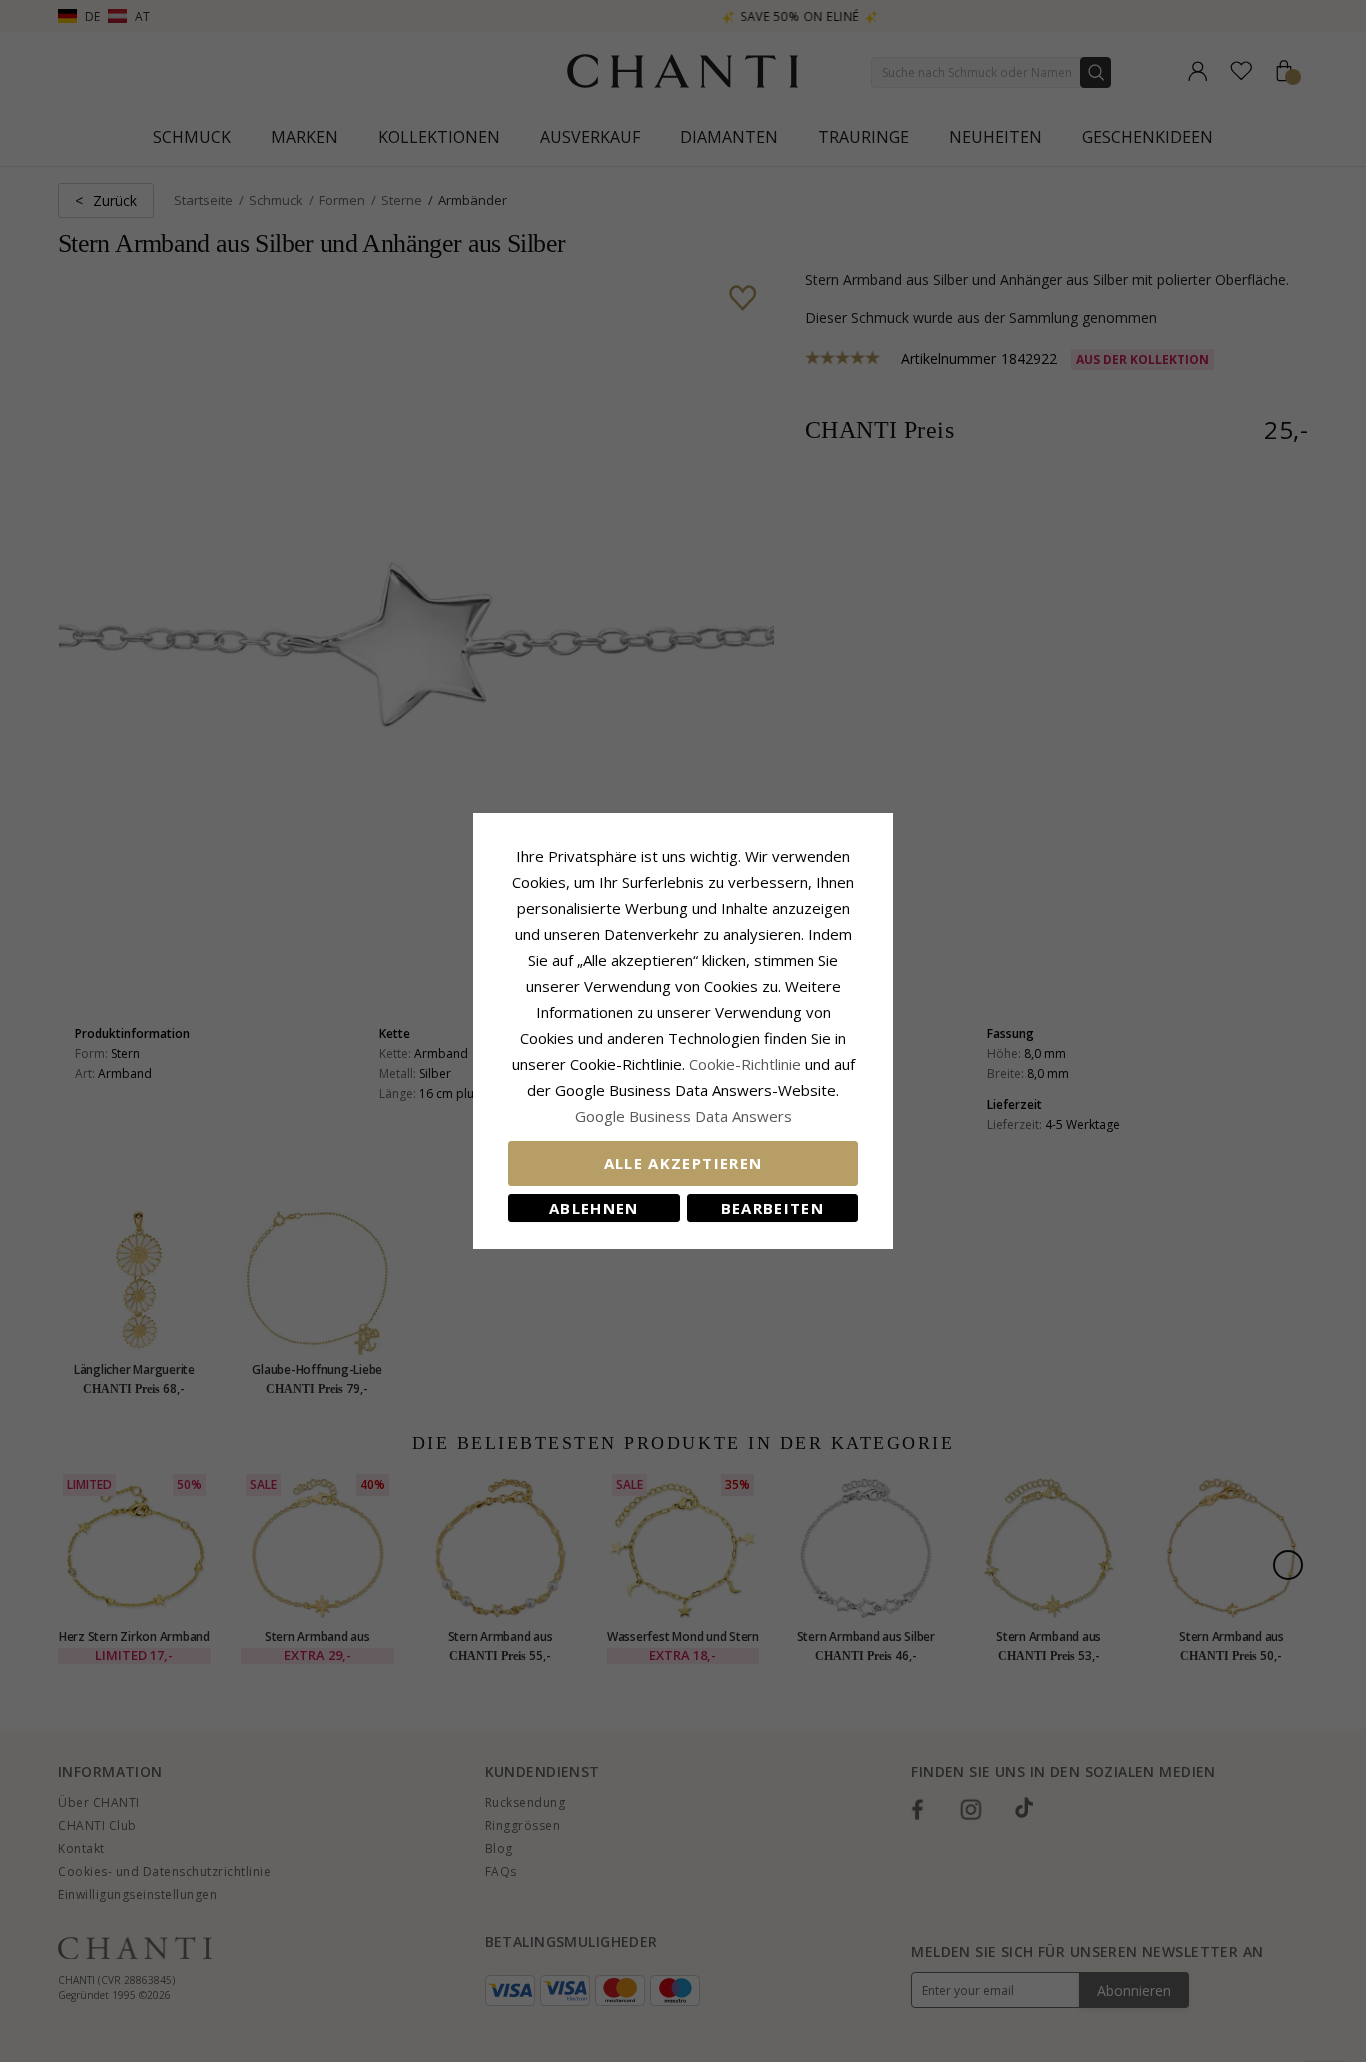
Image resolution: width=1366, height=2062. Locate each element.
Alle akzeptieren (683, 1163)
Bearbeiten (773, 1208)
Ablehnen (594, 1208)
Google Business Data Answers (683, 1116)
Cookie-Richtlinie (745, 1064)
